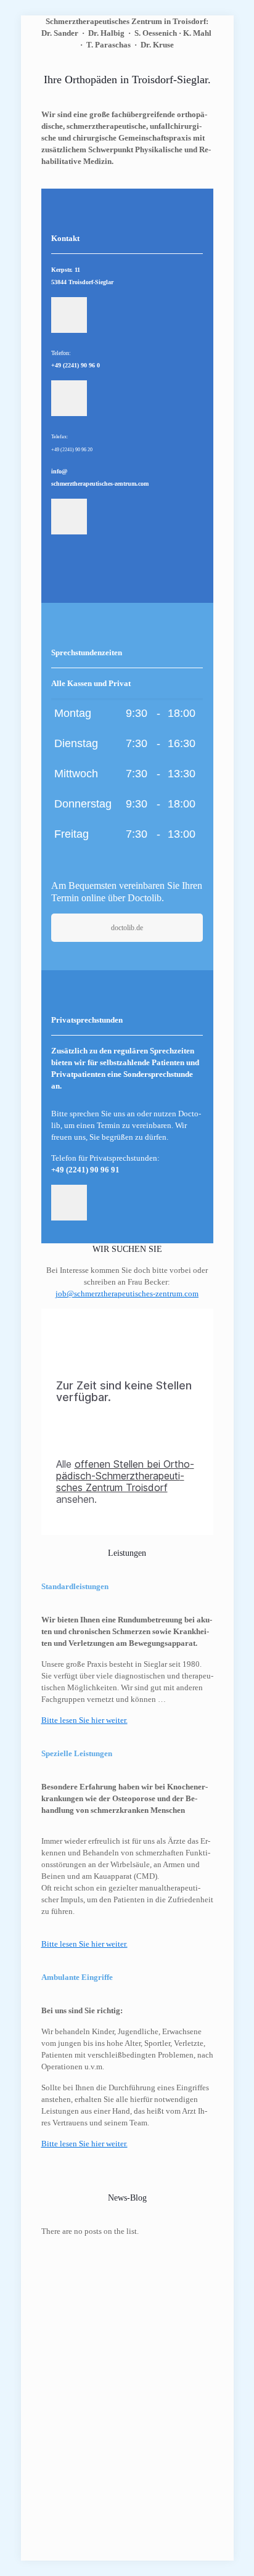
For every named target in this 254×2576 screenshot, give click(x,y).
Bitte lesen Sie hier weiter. (84, 1944)
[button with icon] (69, 315)
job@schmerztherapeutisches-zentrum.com (127, 1294)
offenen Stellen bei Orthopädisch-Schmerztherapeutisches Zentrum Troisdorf (125, 1476)
